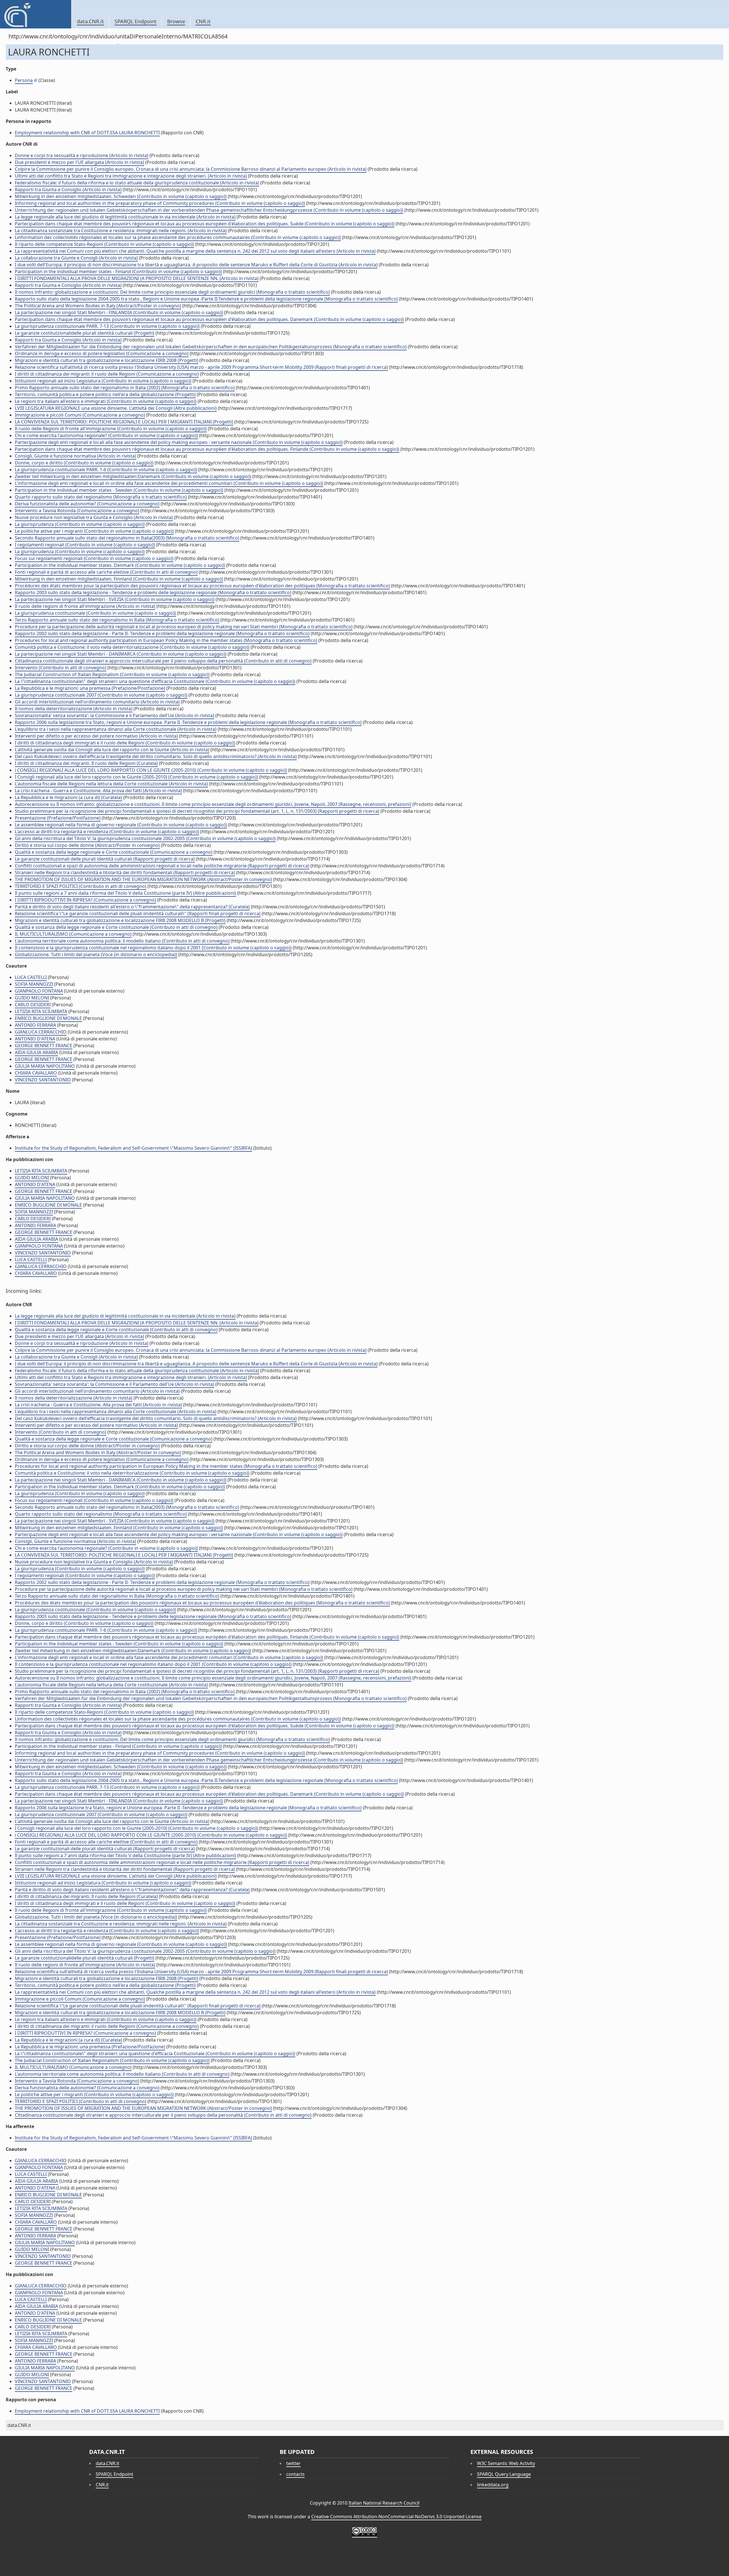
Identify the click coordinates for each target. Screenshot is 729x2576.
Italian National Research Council (384, 2503)
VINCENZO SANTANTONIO (43, 1080)
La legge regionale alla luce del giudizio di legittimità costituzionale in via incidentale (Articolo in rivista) (125, 217)
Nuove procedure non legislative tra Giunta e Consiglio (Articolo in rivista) (94, 517)
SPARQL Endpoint (136, 21)
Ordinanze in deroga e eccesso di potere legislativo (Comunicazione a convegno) (102, 353)
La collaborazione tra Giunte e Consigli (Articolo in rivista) (76, 258)
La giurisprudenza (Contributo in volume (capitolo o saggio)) (80, 524)
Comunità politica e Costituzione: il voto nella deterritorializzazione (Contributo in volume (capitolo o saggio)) (132, 647)
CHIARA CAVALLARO (36, 1073)
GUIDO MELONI (32, 998)
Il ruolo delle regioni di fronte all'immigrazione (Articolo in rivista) (85, 606)
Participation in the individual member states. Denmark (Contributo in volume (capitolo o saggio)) (120, 565)
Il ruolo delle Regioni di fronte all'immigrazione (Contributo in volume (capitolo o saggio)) (111, 429)
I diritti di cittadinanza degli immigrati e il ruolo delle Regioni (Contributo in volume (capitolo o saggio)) (125, 743)
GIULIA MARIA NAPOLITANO (45, 1066)
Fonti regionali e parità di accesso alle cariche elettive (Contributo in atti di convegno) (106, 572)
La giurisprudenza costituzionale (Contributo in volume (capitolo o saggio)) (95, 613)
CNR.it (203, 21)
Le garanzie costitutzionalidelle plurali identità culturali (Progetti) (85, 333)
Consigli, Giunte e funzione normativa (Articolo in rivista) (75, 456)
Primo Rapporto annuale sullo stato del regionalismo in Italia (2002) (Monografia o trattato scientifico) (125, 388)
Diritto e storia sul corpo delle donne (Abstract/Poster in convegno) (87, 845)
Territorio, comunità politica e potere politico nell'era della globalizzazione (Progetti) (105, 394)
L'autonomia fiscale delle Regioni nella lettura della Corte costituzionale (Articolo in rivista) (111, 784)
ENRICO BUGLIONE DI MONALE (48, 1018)
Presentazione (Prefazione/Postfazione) (58, 818)
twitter (293, 2463)
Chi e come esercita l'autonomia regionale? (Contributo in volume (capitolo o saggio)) (106, 435)
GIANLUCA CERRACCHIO (41, 1032)
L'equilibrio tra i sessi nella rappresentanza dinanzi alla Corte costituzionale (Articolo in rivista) (116, 729)
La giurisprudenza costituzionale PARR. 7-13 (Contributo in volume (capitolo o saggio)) (107, 326)
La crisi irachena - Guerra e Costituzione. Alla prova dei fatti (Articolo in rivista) (98, 791)
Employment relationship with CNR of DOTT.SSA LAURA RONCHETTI (87, 133)
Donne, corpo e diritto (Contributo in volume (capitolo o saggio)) (84, 463)
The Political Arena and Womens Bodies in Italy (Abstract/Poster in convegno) (98, 306)
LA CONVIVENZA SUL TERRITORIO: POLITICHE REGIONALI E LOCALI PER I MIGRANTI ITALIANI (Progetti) (124, 422)
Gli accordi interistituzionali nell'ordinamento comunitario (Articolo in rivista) (97, 702)
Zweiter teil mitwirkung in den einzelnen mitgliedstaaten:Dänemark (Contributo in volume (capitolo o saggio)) (133, 476)
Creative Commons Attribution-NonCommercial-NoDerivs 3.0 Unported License (396, 2517)
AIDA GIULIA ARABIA (36, 1052)
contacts (295, 2474)
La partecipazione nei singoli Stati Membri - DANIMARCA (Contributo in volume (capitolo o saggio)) (121, 654)
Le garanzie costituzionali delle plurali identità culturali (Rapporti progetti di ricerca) (105, 859)
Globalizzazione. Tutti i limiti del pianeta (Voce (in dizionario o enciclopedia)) (96, 954)
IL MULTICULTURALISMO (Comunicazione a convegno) (73, 934)
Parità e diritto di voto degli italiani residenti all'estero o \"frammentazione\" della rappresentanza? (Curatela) (132, 907)
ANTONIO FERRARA (35, 1025)
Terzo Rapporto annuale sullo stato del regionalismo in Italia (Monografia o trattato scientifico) (117, 620)
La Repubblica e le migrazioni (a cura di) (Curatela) (68, 797)
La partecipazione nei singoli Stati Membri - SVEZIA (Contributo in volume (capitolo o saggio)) (115, 599)
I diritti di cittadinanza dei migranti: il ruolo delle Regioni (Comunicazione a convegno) (107, 374)
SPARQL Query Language (504, 2474)
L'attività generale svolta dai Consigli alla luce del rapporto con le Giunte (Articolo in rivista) (112, 750)
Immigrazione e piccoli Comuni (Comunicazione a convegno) (80, 415)
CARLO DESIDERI (33, 1005)
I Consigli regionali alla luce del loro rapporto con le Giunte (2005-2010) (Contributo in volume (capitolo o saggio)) (136, 777)
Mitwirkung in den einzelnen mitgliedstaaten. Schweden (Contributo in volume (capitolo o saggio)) (121, 196)
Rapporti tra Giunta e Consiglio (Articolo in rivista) (68, 190)
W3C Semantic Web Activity (506, 2463)
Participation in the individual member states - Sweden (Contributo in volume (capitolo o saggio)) (119, 490)
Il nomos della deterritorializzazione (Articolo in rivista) (74, 709)
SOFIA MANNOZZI (34, 984)
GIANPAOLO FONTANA (39, 991)
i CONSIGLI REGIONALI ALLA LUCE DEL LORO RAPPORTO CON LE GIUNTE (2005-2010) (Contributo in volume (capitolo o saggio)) (151, 770)
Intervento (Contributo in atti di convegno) (61, 668)
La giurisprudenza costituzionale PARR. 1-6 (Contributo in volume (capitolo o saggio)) (106, 470)
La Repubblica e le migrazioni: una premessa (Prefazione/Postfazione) (90, 688)
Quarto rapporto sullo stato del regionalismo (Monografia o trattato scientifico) (101, 497)
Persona (24, 80)
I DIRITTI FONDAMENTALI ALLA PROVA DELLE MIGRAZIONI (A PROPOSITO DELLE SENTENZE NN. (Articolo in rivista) (137, 278)
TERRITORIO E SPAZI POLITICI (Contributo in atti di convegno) (81, 886)
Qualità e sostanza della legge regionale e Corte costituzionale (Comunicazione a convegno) (114, 852)
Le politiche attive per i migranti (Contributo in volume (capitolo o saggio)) (94, 531)
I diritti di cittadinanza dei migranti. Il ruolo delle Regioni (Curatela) (86, 763)
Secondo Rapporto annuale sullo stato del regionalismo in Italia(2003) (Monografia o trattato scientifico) (127, 538)
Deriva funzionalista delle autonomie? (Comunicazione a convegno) (87, 504)
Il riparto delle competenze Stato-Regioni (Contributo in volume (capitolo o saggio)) (104, 244)
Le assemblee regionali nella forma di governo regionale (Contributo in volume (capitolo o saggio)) (121, 825)
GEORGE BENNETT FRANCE (44, 1046)
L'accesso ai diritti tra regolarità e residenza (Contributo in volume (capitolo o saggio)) (107, 832)
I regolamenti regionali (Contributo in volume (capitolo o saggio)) (85, 545)
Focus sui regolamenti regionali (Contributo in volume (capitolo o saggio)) (94, 558)
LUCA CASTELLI (31, 977)
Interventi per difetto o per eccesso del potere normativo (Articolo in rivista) (96, 736)
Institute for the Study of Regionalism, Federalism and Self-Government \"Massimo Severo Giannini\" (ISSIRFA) (133, 1148)
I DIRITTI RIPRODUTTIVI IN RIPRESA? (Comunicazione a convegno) (85, 900)
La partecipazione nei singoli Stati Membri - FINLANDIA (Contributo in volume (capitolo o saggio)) (119, 312)
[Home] (35, 14)
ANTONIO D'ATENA (35, 1039)
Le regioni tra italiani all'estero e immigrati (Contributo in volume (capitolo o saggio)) (106, 401)
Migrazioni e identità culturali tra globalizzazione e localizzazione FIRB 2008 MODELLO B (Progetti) (120, 920)
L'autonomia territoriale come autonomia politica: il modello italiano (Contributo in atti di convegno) (122, 941)
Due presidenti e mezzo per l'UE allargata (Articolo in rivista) (79, 162)
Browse (176, 21)
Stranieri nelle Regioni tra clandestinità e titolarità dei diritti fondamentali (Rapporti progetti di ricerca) (125, 873)
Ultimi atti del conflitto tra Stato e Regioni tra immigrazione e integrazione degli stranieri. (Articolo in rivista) (131, 176)
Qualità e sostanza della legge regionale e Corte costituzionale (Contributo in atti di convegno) (116, 927)
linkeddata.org (493, 2485)
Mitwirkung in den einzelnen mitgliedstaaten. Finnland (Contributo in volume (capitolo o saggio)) (119, 579)
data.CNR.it (90, 21)
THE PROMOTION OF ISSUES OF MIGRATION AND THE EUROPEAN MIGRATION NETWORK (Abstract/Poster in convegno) (143, 879)
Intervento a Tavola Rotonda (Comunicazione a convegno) (77, 511)
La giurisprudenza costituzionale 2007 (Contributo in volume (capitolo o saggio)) (101, 695)
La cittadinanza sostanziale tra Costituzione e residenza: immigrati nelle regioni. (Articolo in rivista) (121, 231)
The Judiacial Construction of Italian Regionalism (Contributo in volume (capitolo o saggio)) (112, 674)
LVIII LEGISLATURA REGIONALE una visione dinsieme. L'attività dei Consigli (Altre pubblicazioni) (116, 408)
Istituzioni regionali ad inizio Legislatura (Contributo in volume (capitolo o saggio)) (103, 381)
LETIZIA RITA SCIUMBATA (41, 1011)
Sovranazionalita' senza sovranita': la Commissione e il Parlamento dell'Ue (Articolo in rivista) (114, 715)
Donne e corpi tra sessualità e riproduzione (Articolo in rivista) (82, 155)
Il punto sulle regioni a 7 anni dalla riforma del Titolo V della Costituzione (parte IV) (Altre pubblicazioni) (125, 893)
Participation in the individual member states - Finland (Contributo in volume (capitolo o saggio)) (118, 271)
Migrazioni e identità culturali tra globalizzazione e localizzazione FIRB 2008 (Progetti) (107, 360)
